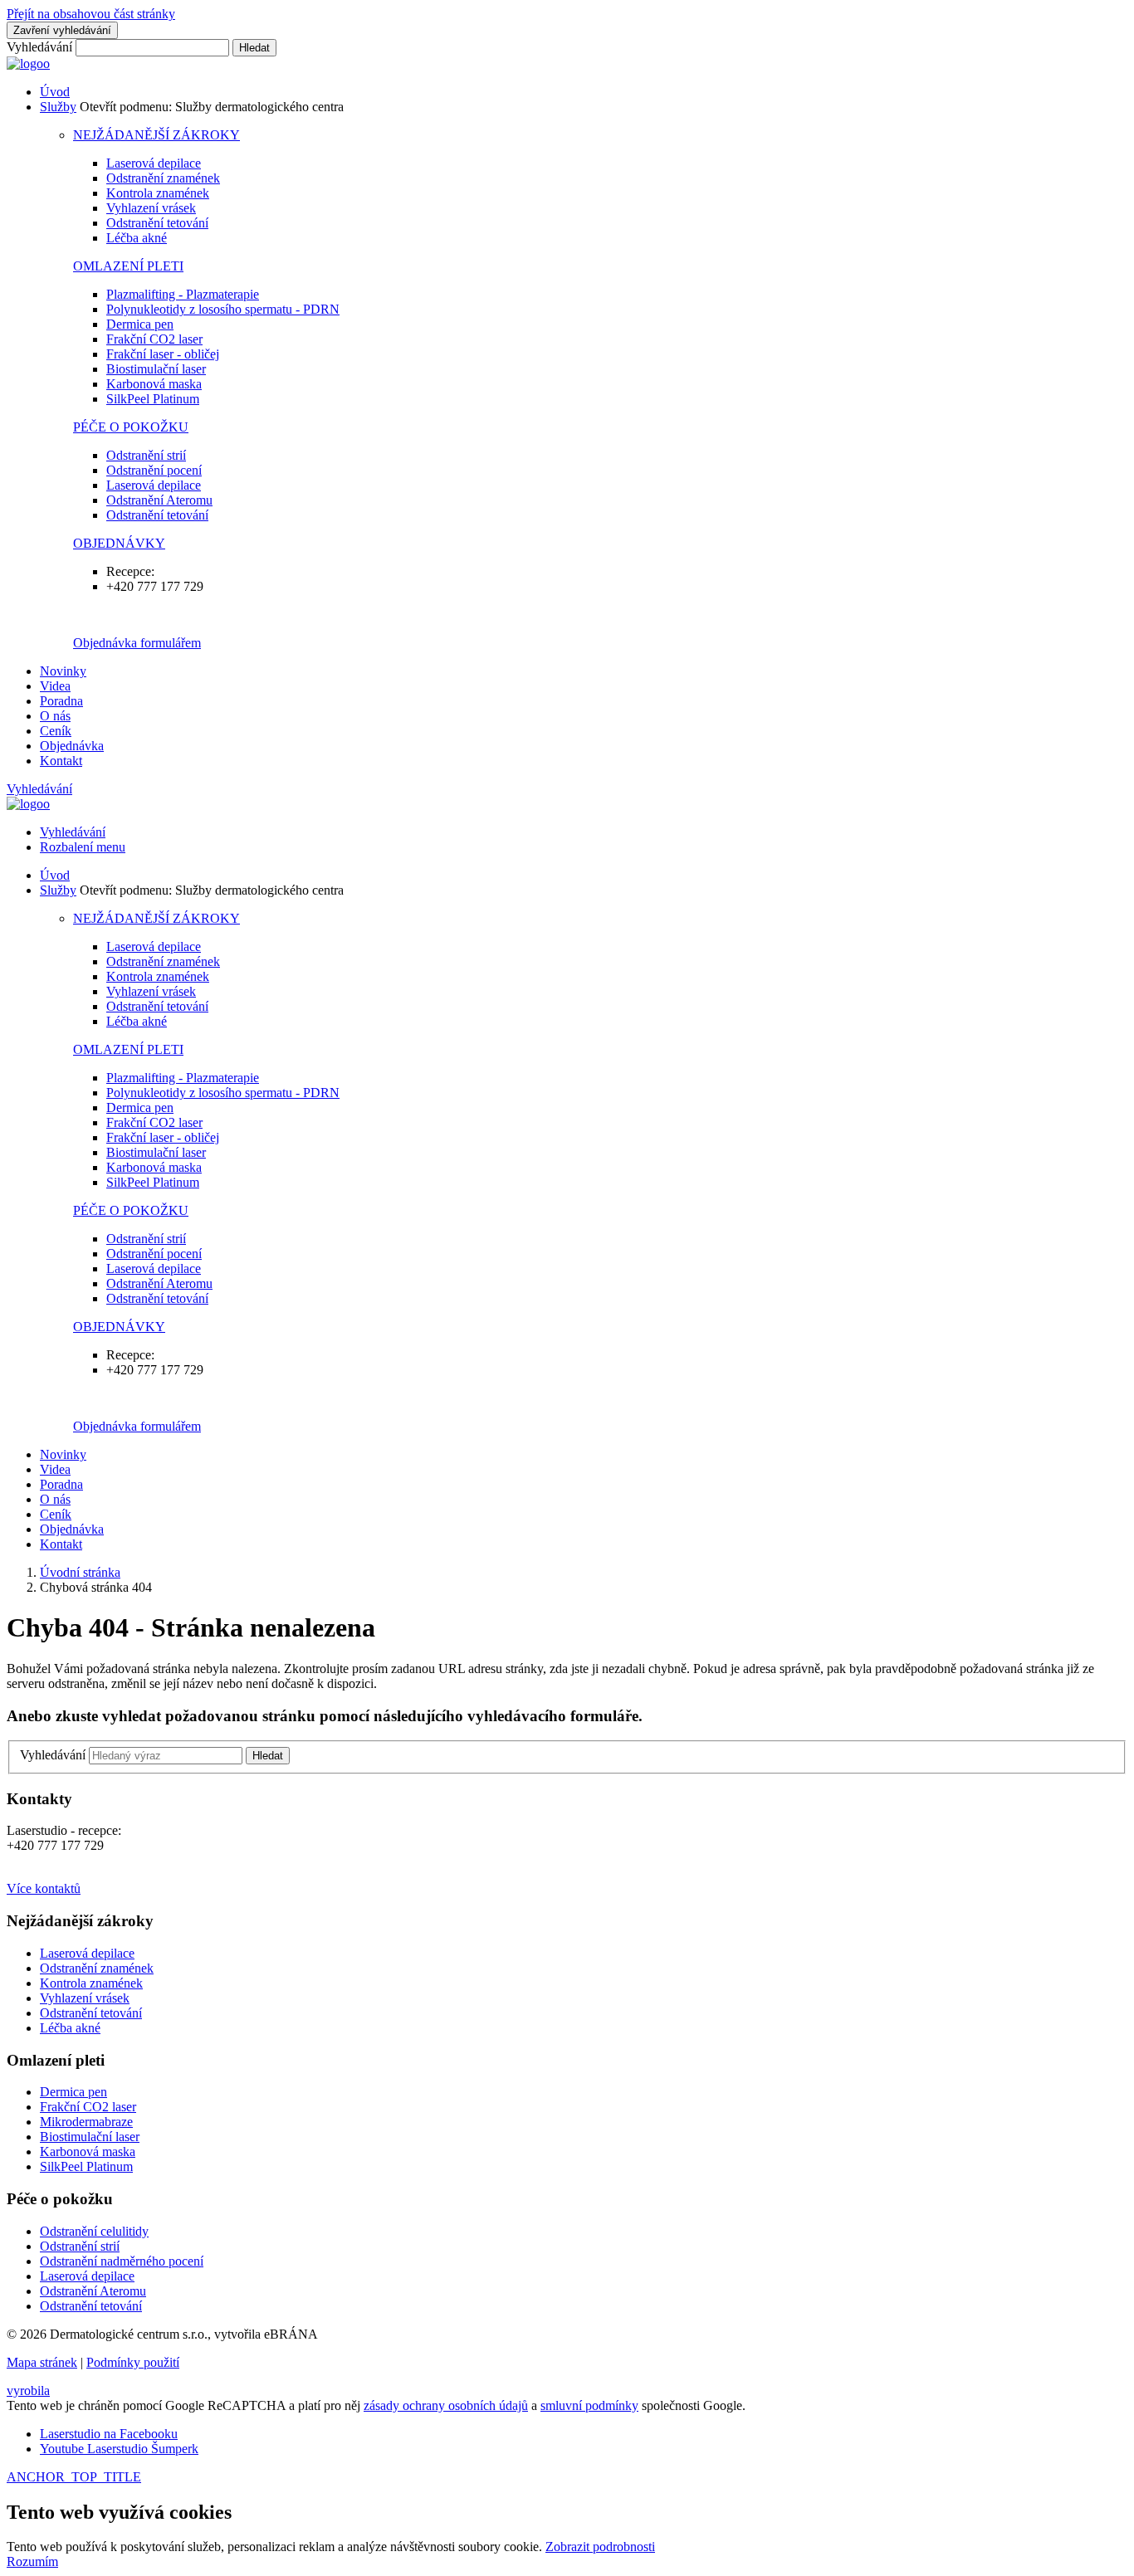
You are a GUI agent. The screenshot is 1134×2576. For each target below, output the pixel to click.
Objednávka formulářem (137, 643)
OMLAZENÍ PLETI (128, 266)
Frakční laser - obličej (163, 354)
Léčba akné (137, 238)
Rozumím (32, 2561)
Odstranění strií (146, 455)
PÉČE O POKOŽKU (131, 427)
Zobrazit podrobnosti (600, 2547)
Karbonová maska (154, 384)
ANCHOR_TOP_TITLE (74, 2477)
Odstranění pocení (154, 470)
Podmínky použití (133, 2362)
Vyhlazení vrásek (151, 208)
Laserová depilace (154, 163)
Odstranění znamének (163, 178)
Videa (55, 686)
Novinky (63, 671)
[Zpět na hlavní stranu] (28, 63)
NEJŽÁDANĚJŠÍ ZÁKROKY (156, 135)
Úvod (55, 92)
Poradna (61, 701)
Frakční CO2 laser (154, 339)
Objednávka (72, 746)
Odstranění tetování (157, 223)
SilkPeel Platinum (153, 399)
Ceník (56, 731)
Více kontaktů (44, 1888)
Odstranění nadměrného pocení (122, 2261)
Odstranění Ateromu (159, 500)
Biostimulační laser (156, 369)
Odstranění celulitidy (94, 2231)
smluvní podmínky (589, 2405)
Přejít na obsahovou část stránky (91, 14)
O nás (55, 716)
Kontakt (61, 761)
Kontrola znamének (158, 193)
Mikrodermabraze (86, 2122)
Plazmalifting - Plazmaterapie (183, 294)
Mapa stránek (42, 2362)
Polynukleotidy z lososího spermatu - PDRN (223, 309)
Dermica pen (140, 324)
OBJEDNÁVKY (119, 543)
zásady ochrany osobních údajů (446, 2405)
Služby (58, 107)
